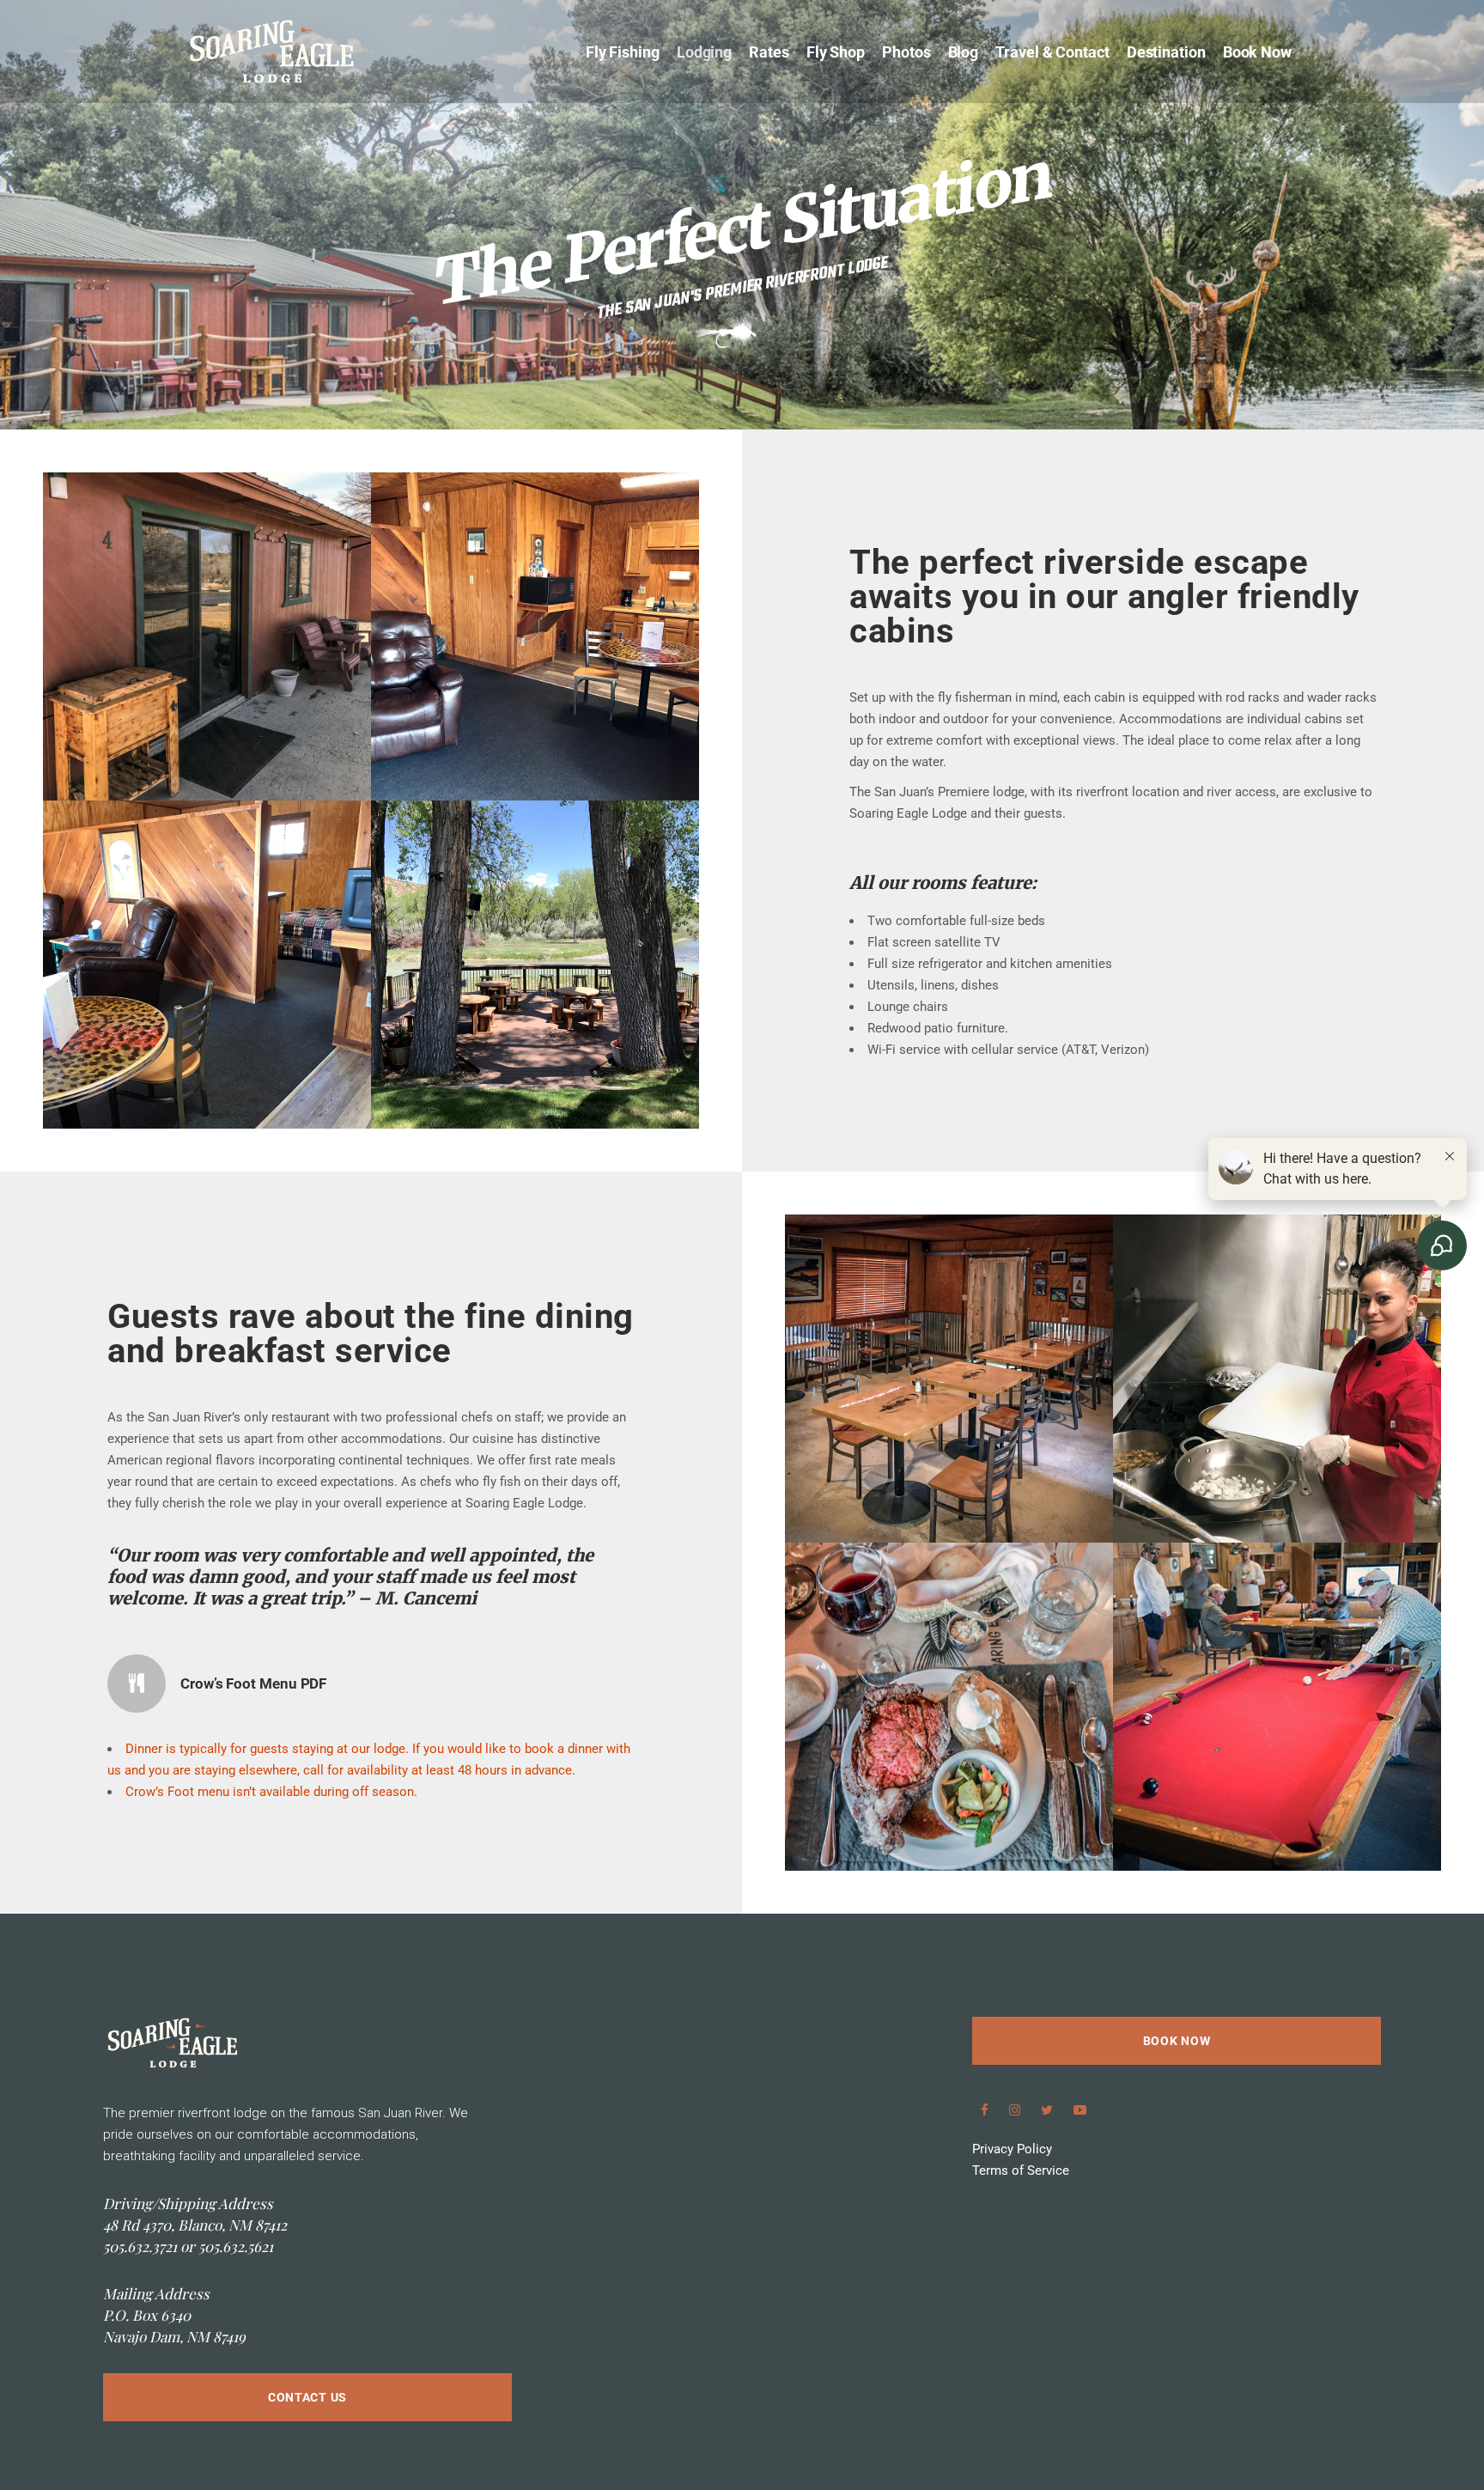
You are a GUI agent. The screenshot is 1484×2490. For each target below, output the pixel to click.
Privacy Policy (1012, 2149)
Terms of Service (1021, 2170)
